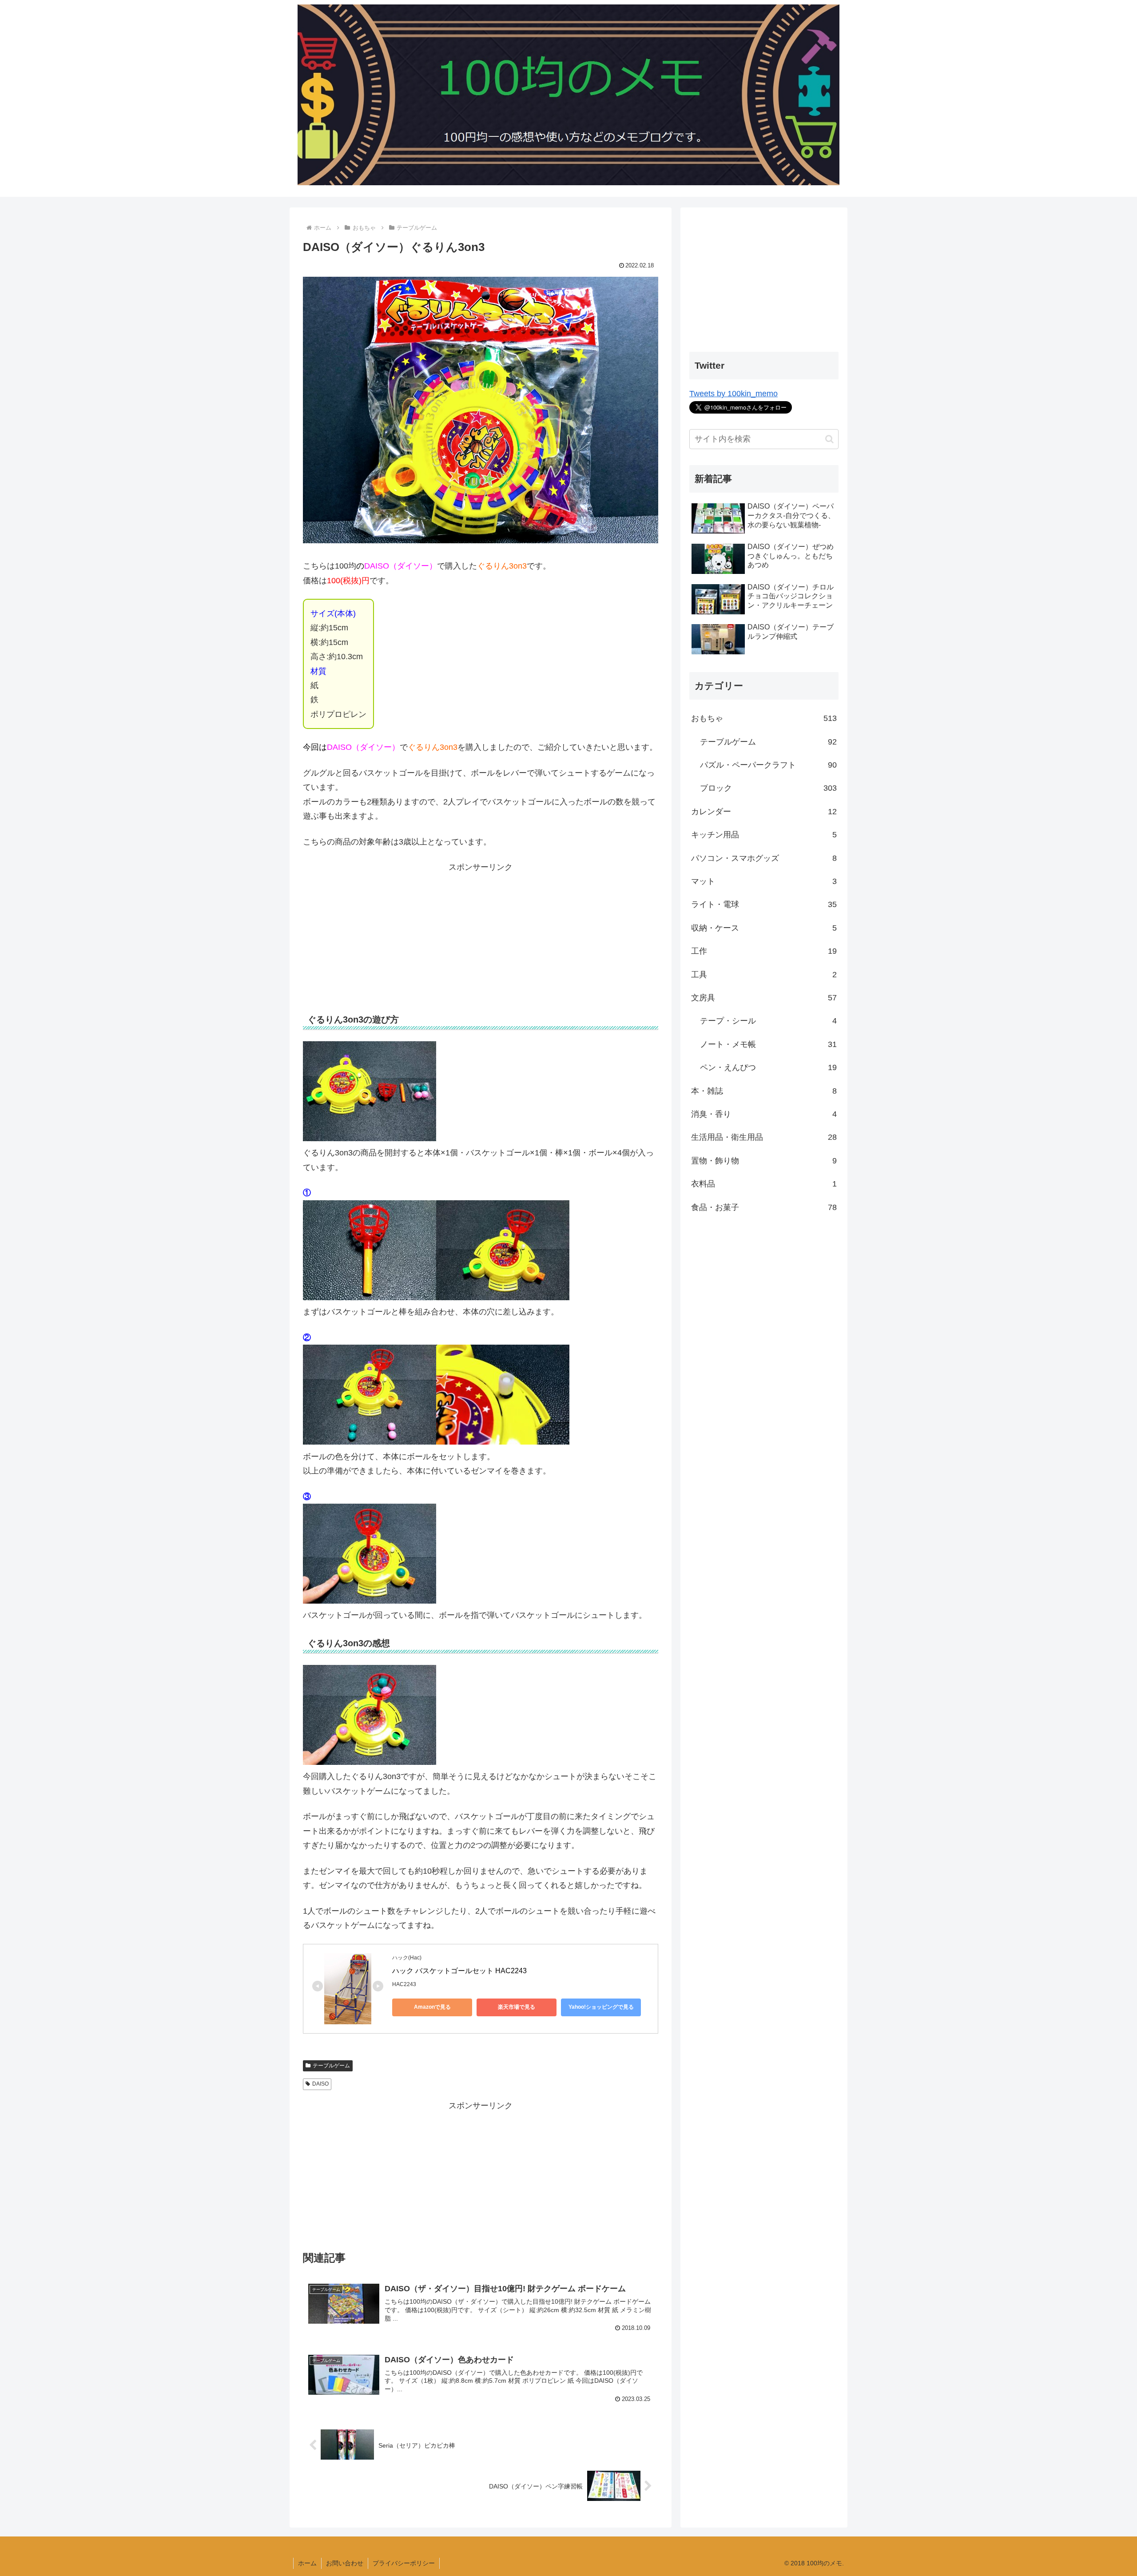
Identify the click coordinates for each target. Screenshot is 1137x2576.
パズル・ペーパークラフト (768, 765)
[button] (829, 439)
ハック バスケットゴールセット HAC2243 (459, 1971)
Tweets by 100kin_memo (733, 394)
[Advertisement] (481, 937)
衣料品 (764, 1184)
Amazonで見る (432, 2007)
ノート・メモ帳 (768, 1044)
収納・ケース (764, 928)
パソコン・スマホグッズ (764, 858)
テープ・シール (768, 1021)
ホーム (307, 2563)
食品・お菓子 (764, 1207)
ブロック (768, 788)
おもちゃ (764, 718)
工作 (764, 951)
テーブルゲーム (331, 2066)
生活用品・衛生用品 (764, 1137)
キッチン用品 (764, 835)
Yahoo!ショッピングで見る (601, 2007)
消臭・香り (764, 1114)
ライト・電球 (764, 904)
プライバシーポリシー (404, 2563)
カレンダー (764, 812)
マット (764, 881)
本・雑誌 (764, 1091)
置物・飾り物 (764, 1161)
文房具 (764, 998)
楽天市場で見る (517, 2007)
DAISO (320, 2084)
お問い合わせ (345, 2563)
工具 (764, 975)
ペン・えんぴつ (768, 1067)
